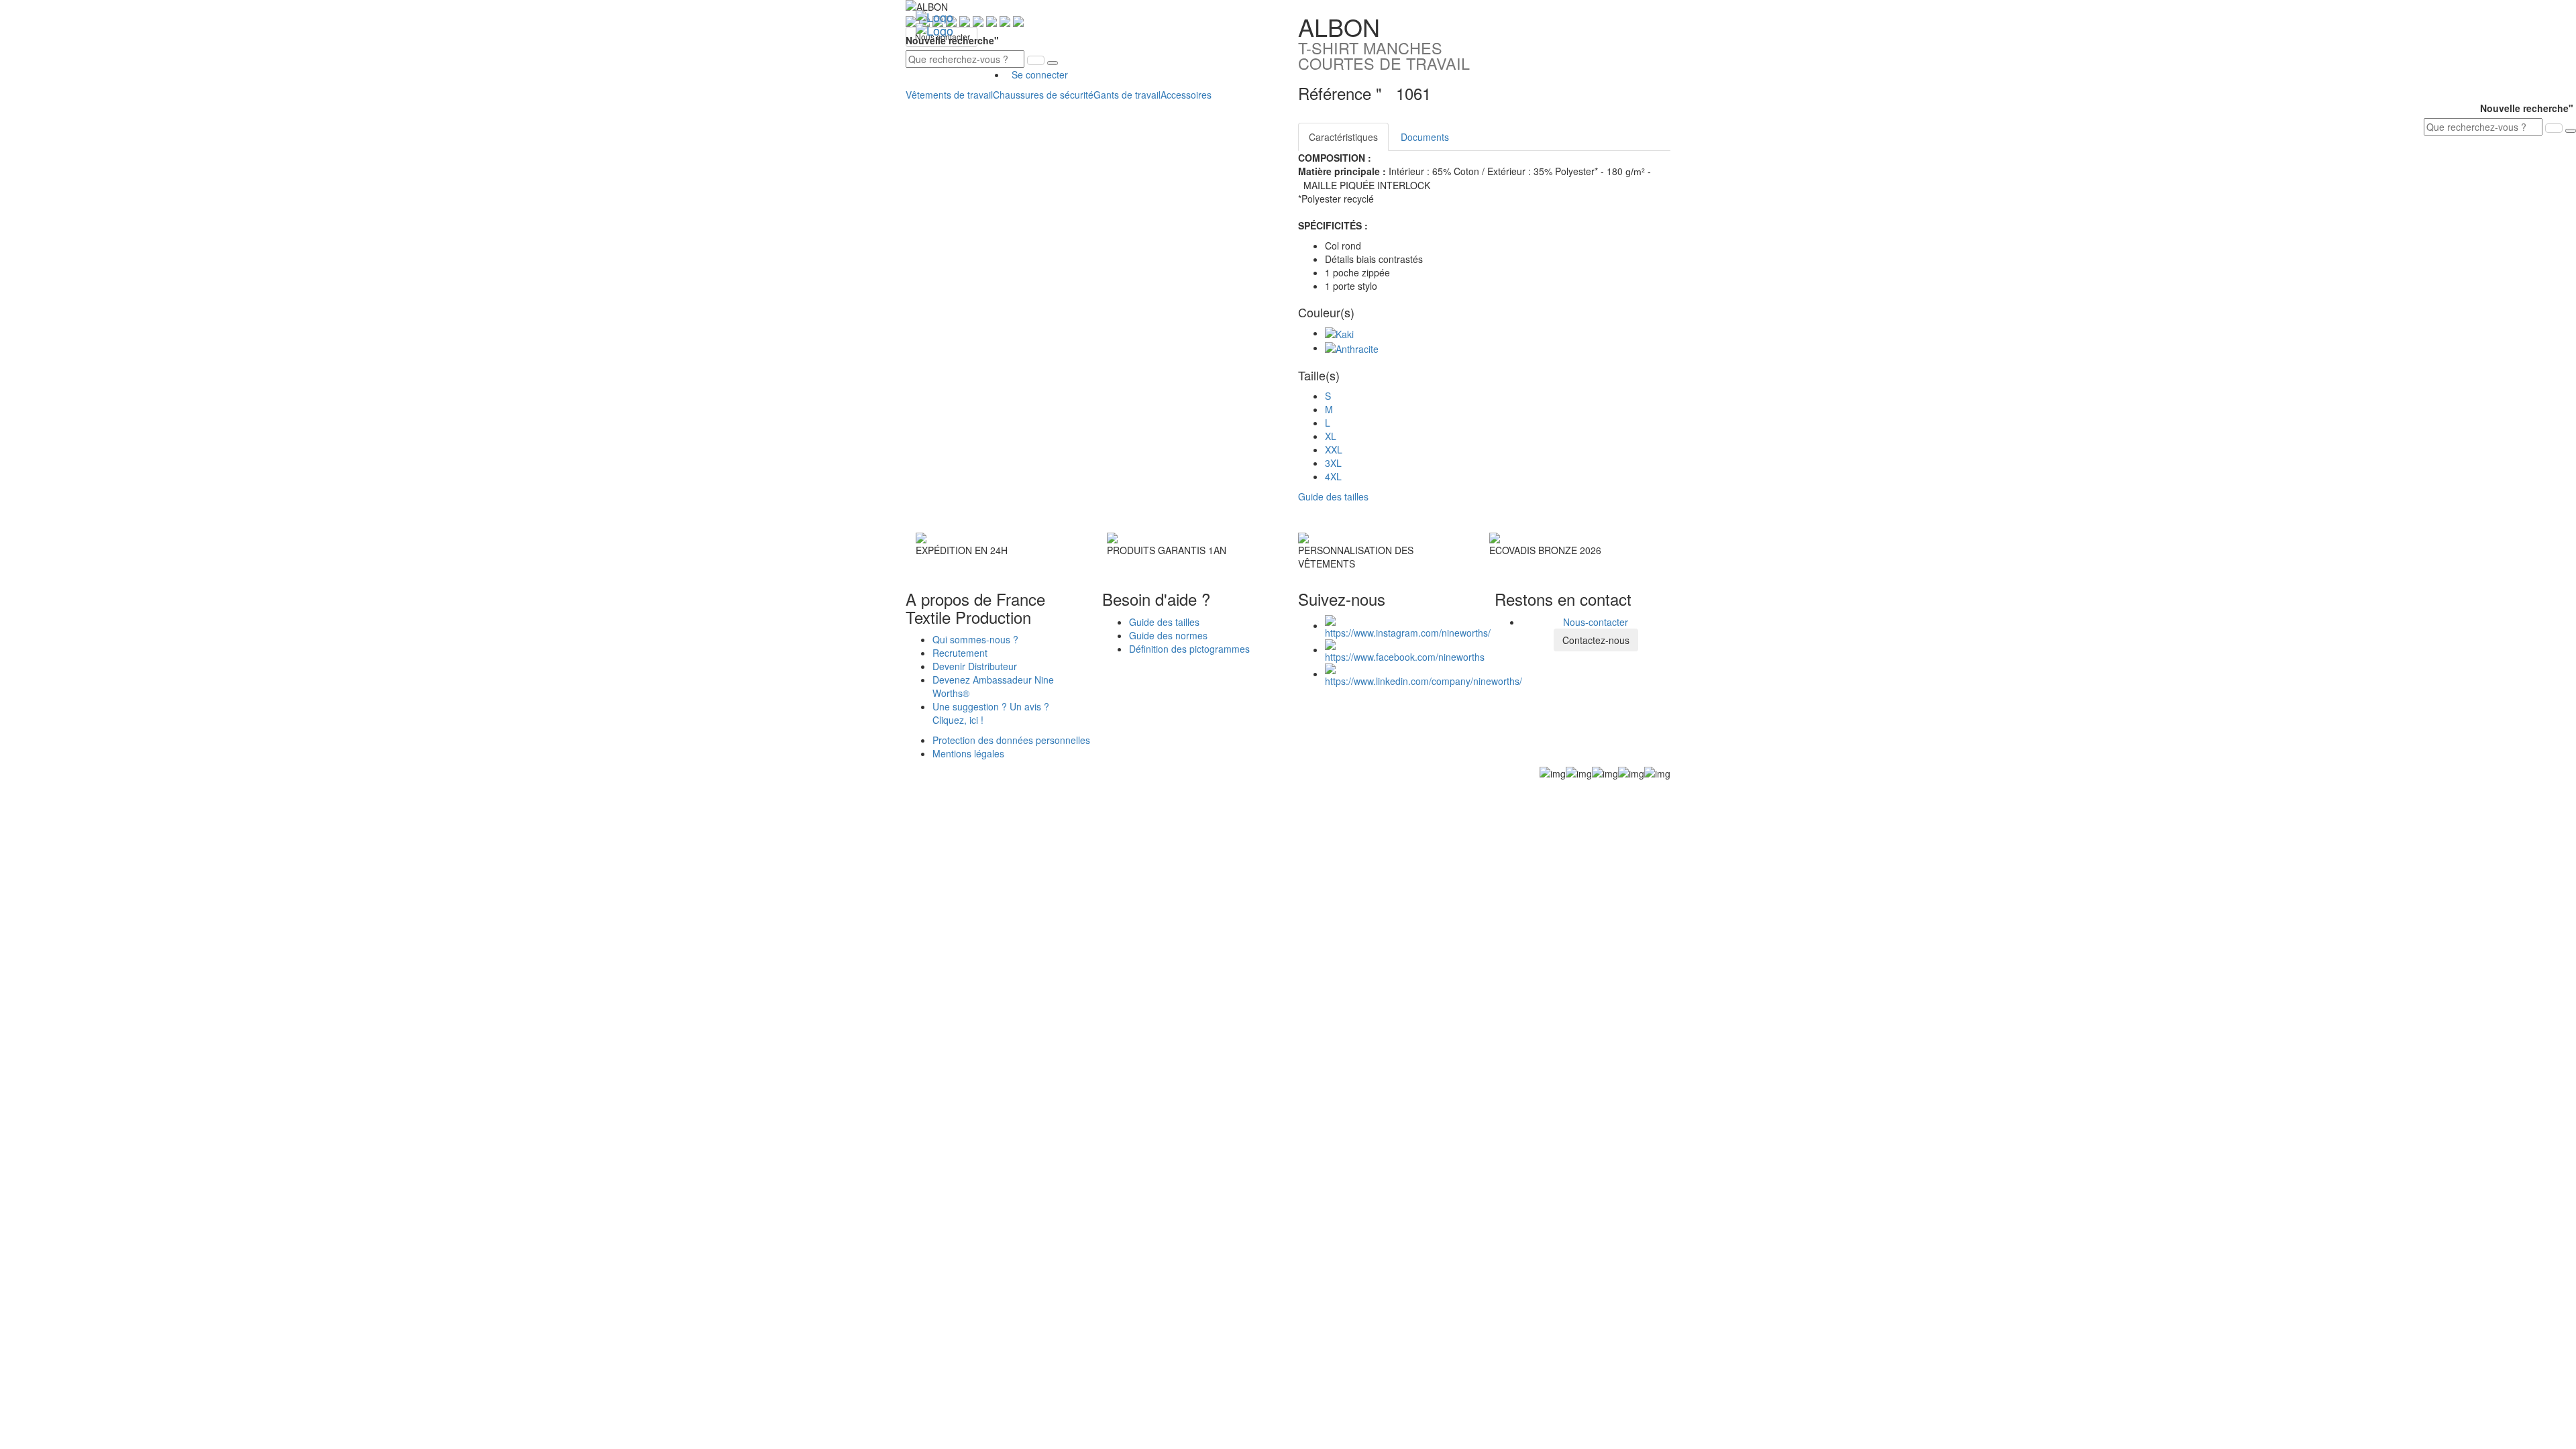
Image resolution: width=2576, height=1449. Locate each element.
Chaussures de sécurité (1043, 95)
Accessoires (1186, 95)
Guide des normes (1168, 635)
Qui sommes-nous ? (975, 639)
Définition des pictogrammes (1189, 649)
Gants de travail (1127, 95)
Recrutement (960, 653)
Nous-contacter (1596, 622)
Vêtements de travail (949, 95)
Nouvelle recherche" (954, 40)
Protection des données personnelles (1011, 740)
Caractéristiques (1343, 137)
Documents (1425, 137)
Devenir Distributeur (975, 666)
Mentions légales (968, 753)
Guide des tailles (1164, 622)
